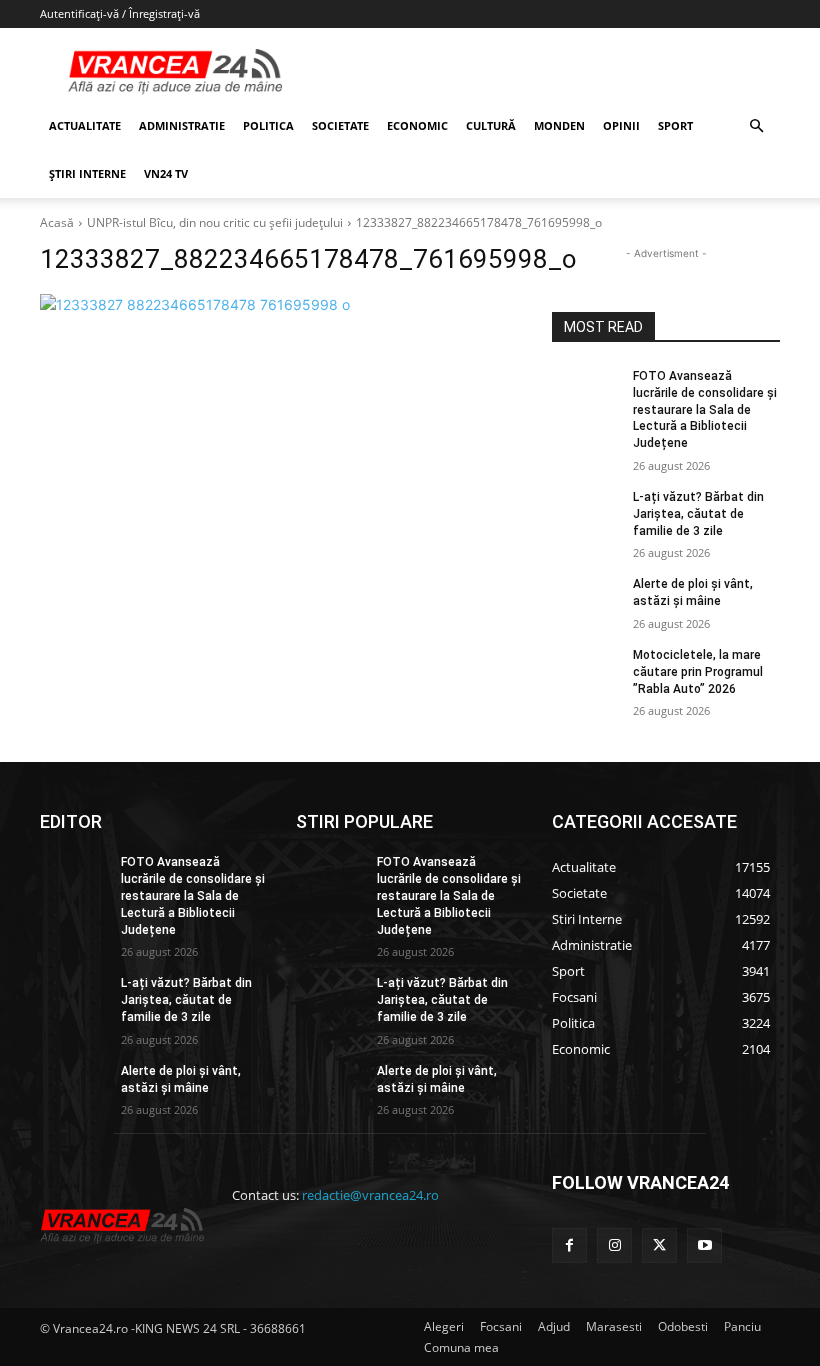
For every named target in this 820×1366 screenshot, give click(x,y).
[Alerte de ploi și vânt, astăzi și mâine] (586, 600)
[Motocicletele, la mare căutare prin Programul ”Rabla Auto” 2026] (586, 671)
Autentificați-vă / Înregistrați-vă (120, 13)
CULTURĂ (491, 125)
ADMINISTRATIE (182, 125)
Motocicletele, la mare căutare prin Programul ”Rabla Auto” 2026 (698, 672)
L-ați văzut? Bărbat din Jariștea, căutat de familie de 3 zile (698, 514)
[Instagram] (614, 1245)
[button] (756, 126)
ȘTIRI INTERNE (87, 173)
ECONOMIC (417, 125)
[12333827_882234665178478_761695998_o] (282, 304)
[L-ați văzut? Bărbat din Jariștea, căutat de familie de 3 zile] (586, 513)
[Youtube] (704, 1245)
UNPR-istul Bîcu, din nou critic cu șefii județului (215, 222)
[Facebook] (569, 1245)
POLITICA (268, 125)
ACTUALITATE (85, 125)
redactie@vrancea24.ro (370, 1195)
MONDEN (559, 125)
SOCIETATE (340, 125)
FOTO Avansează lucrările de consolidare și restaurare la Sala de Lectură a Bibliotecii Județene (705, 409)
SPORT (675, 125)
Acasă (57, 222)
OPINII (621, 125)
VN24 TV (166, 173)
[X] (659, 1245)
